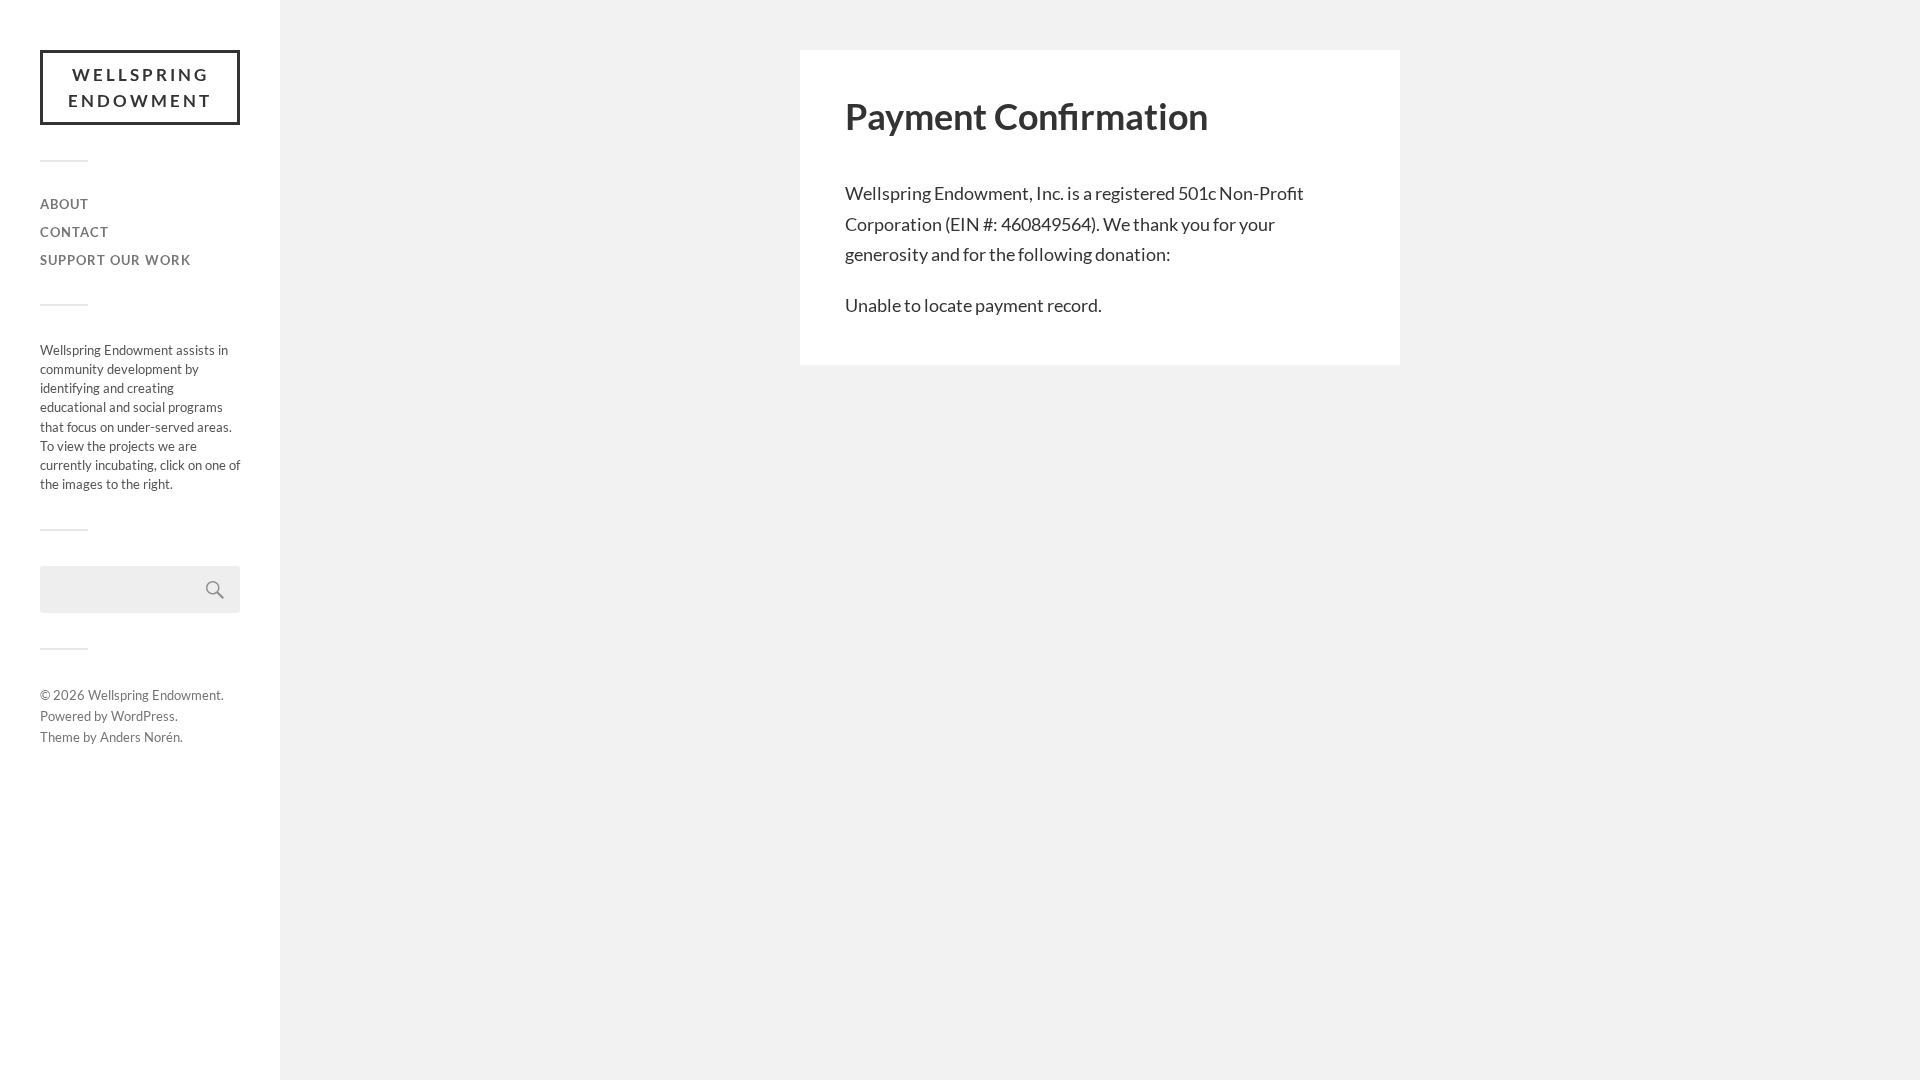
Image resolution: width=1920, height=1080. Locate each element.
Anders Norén (140, 737)
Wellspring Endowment (140, 87)
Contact (74, 232)
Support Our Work (115, 260)
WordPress (143, 716)
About (64, 204)
